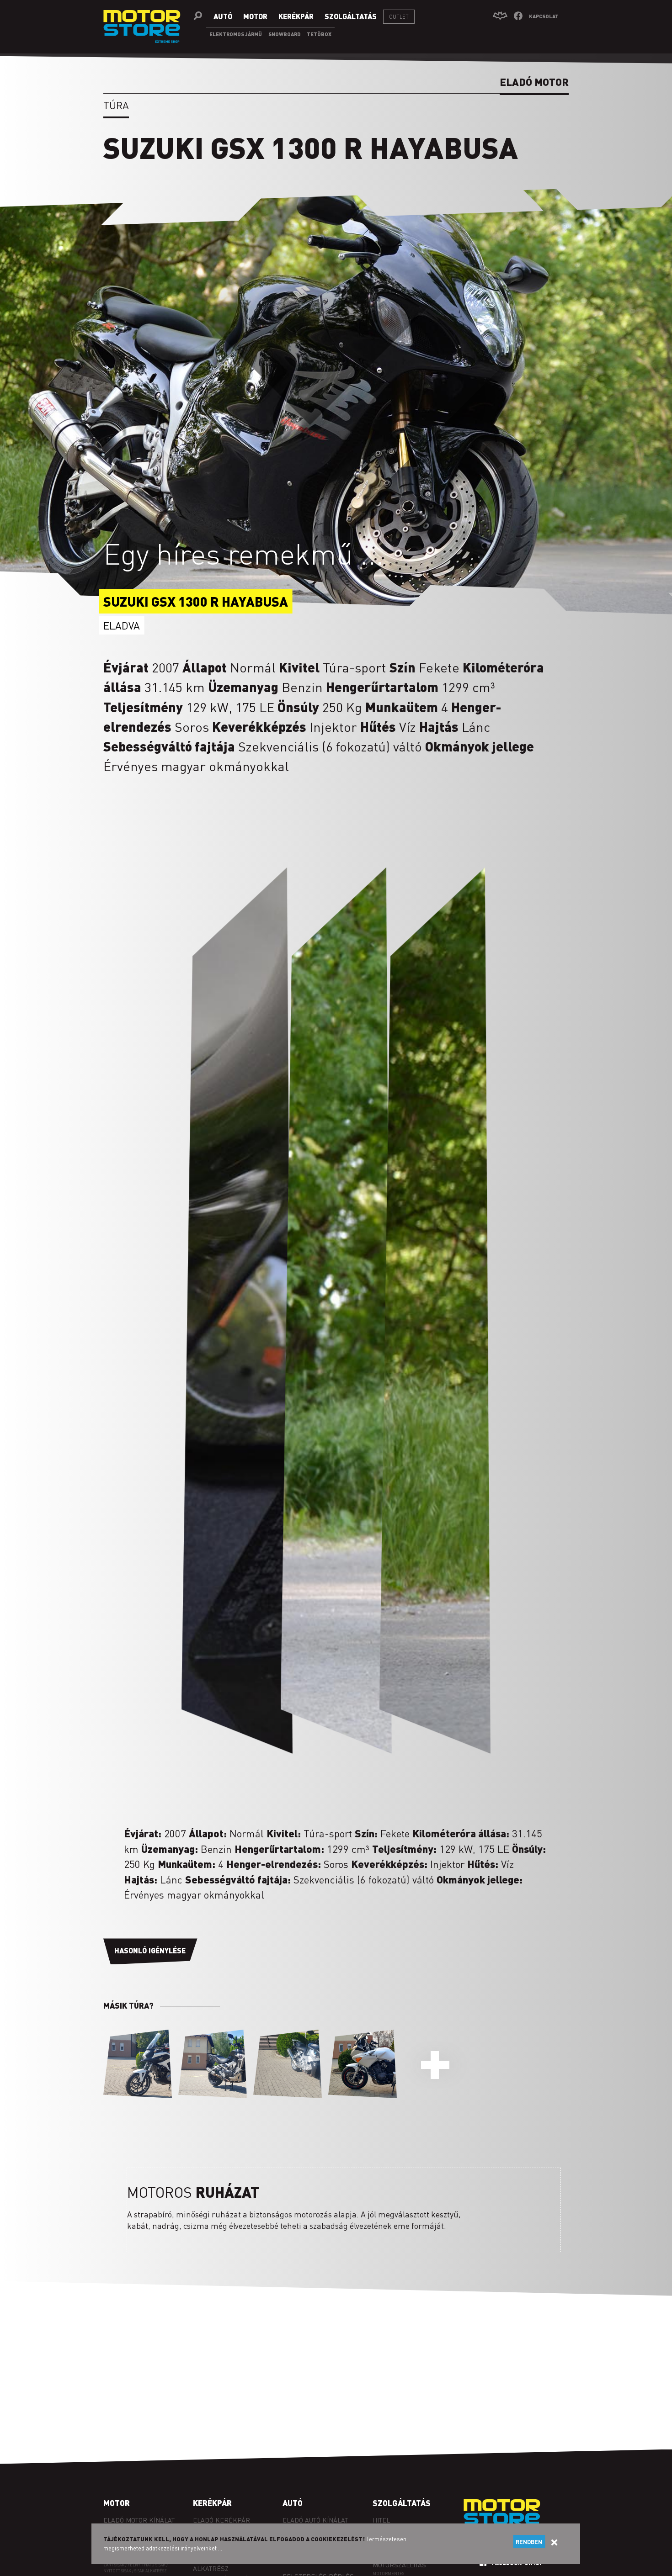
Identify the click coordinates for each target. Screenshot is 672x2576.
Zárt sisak (114, 2565)
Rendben (529, 2542)
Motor (117, 2503)
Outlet (399, 17)
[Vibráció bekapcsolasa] (500, 16)
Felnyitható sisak (147, 2565)
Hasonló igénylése (150, 1950)
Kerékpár (212, 2503)
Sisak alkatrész (151, 2571)
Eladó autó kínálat (315, 2520)
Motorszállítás (399, 2565)
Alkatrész (211, 2568)
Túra (116, 105)
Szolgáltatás (402, 2503)
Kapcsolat (544, 16)
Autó (293, 2503)
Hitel (381, 2520)
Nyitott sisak (117, 2571)
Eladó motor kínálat (139, 2520)
